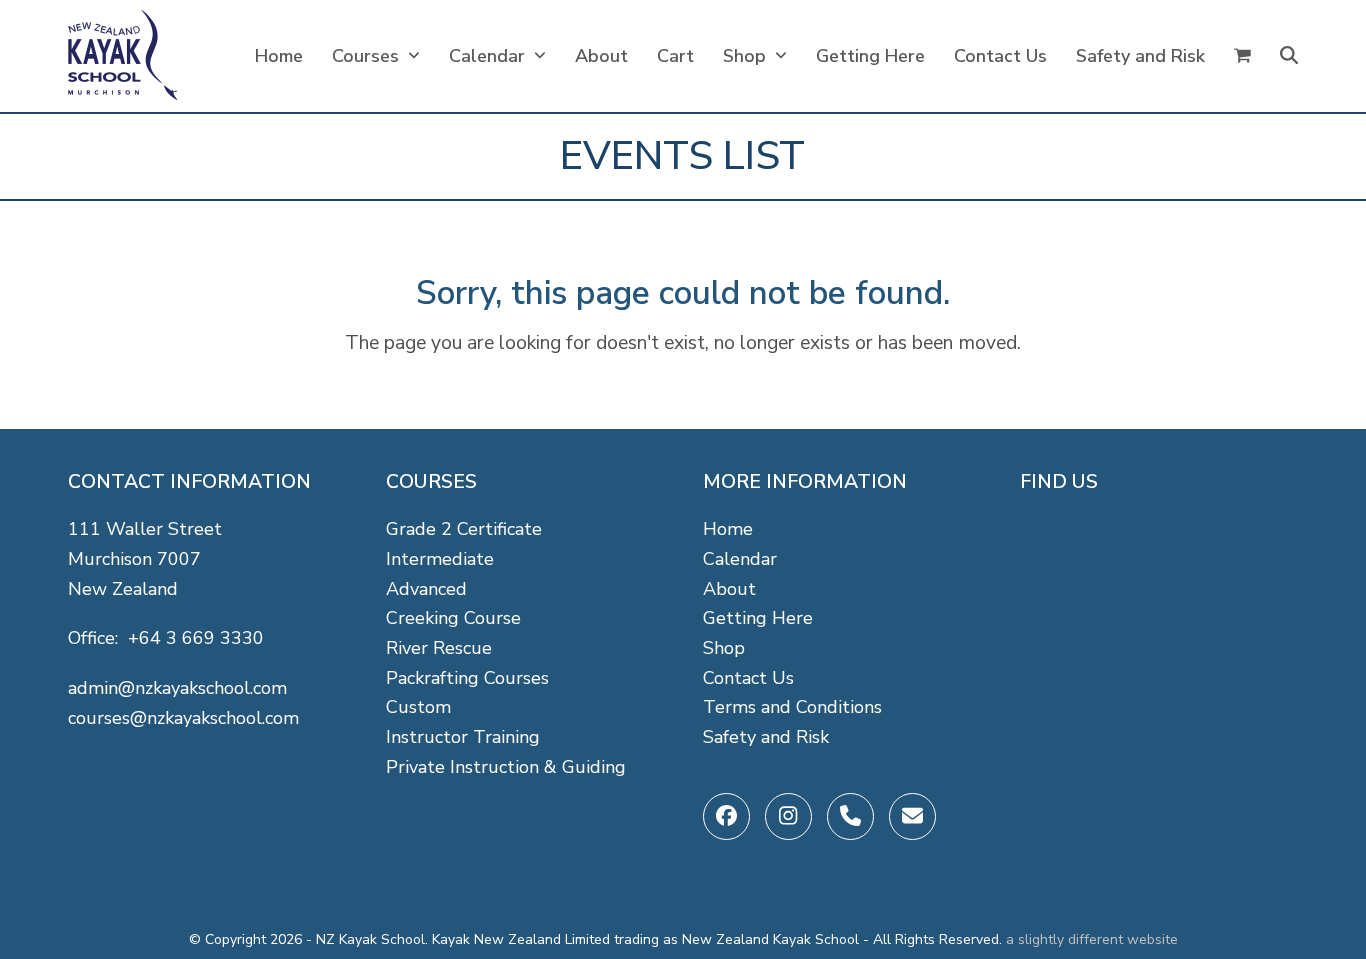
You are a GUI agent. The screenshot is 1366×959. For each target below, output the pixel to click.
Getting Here (758, 618)
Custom (418, 707)
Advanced (426, 589)
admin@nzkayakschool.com (177, 688)
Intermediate (440, 559)
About (729, 589)
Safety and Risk (766, 737)
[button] (1242, 56)
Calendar (740, 559)
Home (728, 529)
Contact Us (748, 678)
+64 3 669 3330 (196, 638)
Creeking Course (453, 618)
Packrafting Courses (467, 678)
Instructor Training (463, 737)
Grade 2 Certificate (464, 529)
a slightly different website (1092, 939)
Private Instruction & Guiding (506, 767)
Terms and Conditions (792, 707)
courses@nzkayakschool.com (183, 718)
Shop (724, 648)
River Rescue (439, 648)
